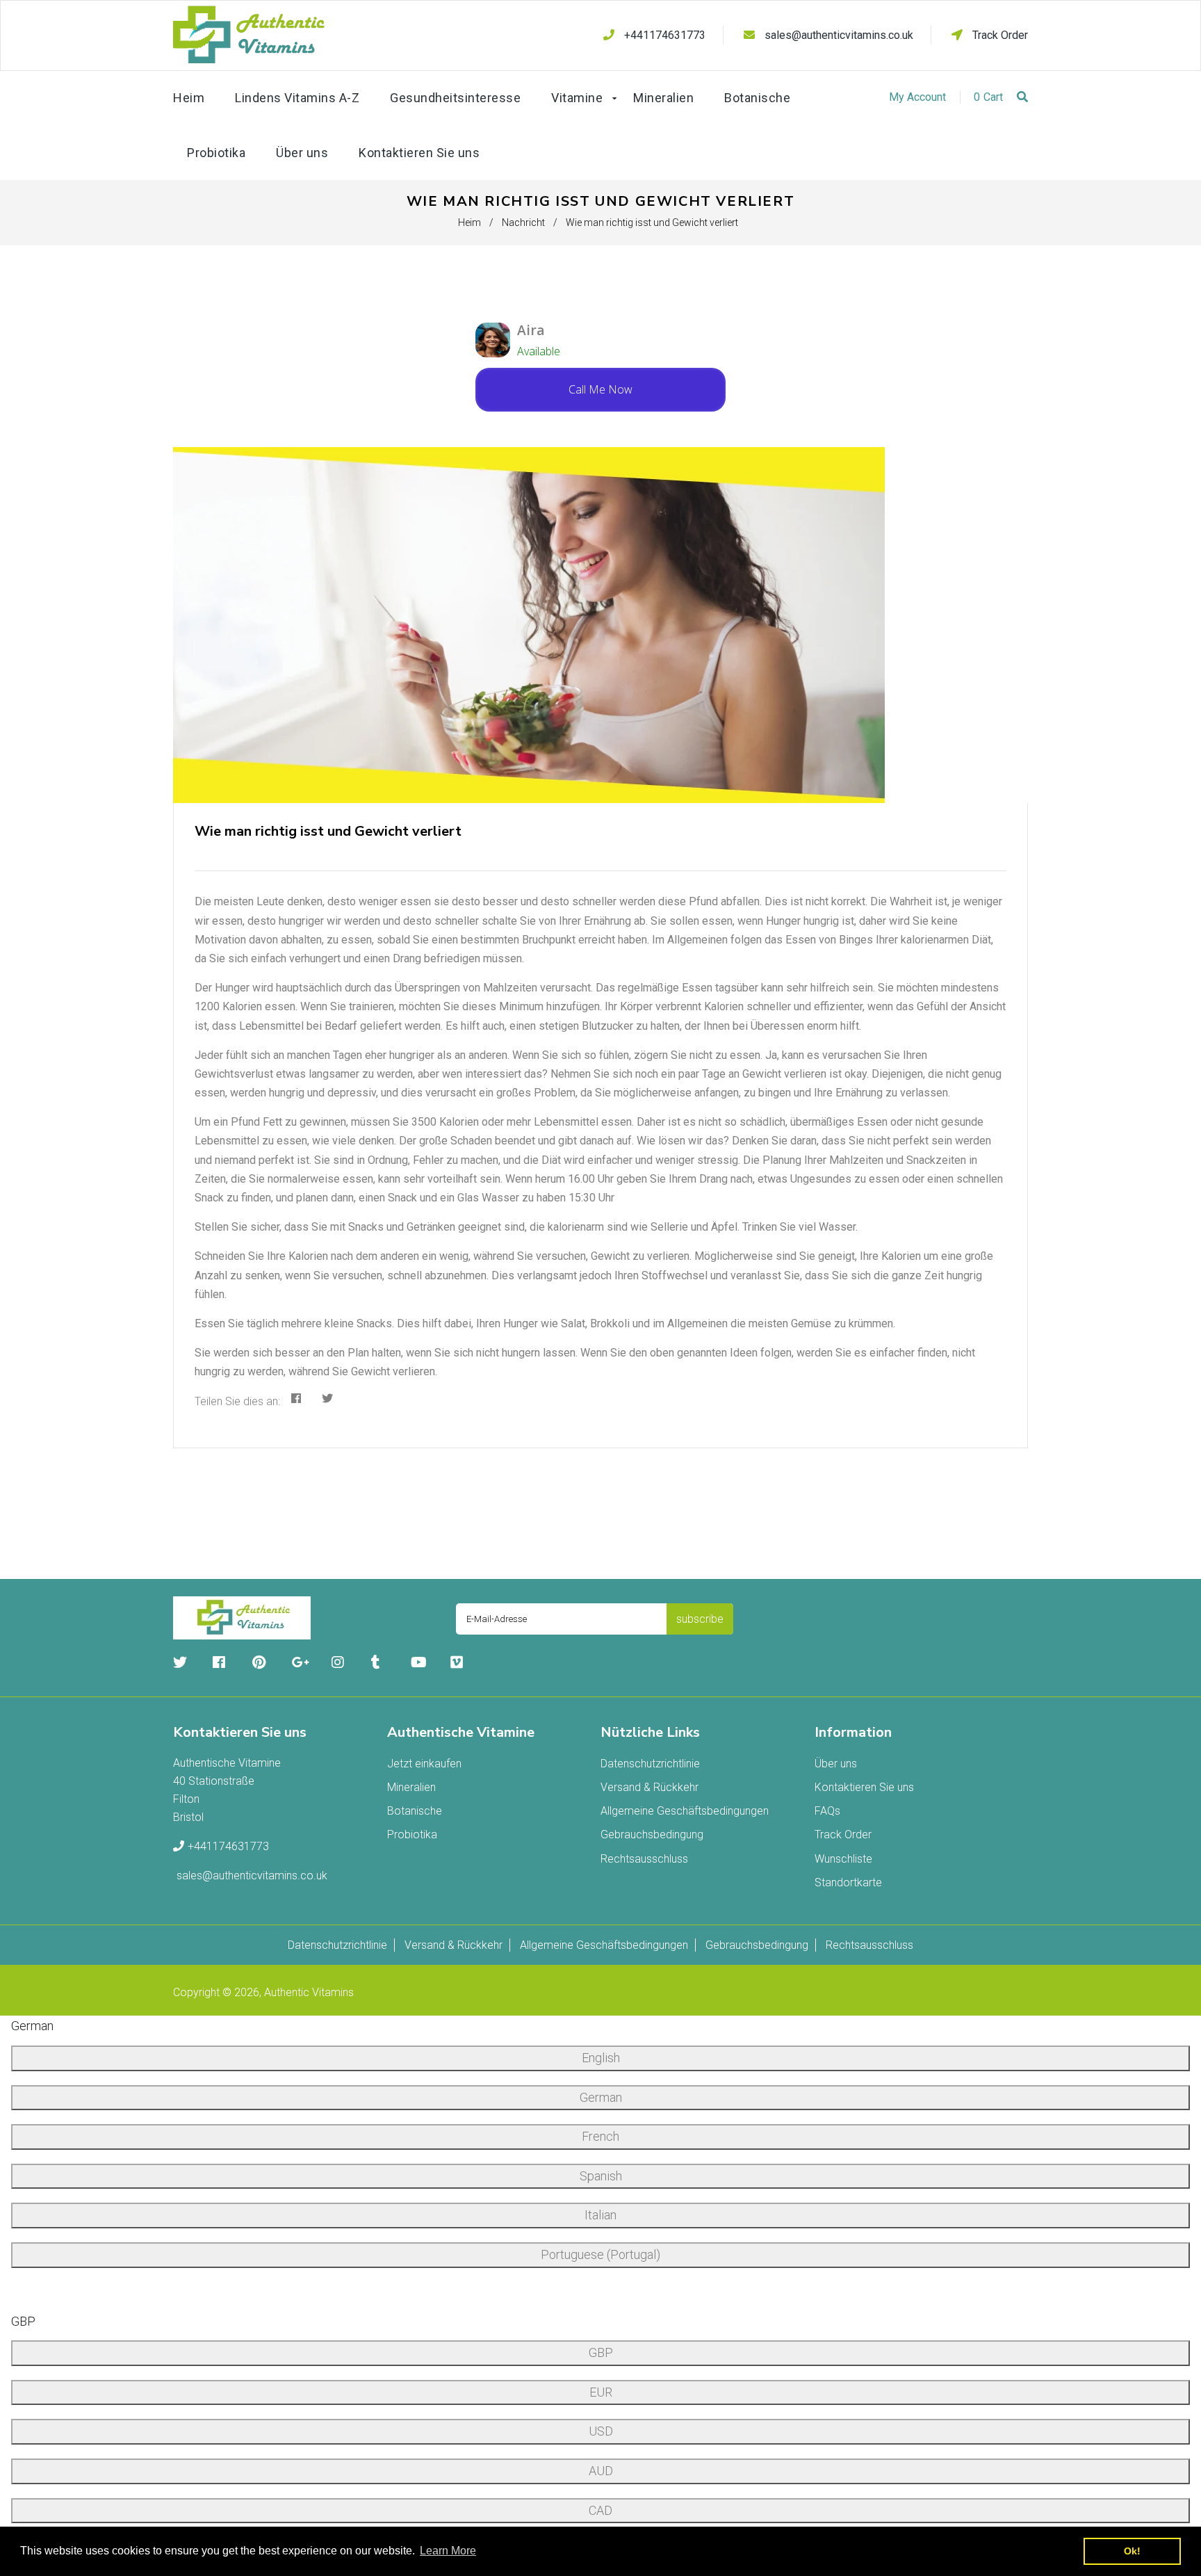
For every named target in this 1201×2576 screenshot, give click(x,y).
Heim (469, 222)
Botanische (415, 1811)
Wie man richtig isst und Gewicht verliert (328, 831)
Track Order (999, 35)
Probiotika (412, 1834)
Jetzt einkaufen (424, 1764)
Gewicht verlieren (784, 1074)
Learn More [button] (448, 2551)
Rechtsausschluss (644, 1859)
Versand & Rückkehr (649, 1787)
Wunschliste (843, 1859)
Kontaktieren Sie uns (864, 1787)
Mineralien (411, 1787)
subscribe (700, 1619)
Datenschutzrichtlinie (650, 1764)
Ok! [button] (1132, 2551)
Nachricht (523, 222)
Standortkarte (848, 1882)
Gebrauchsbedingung (652, 1834)
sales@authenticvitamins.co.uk (839, 35)
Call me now (600, 389)
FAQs (827, 1811)
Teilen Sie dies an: (237, 1401)
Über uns (836, 1764)
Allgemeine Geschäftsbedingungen (685, 1811)
